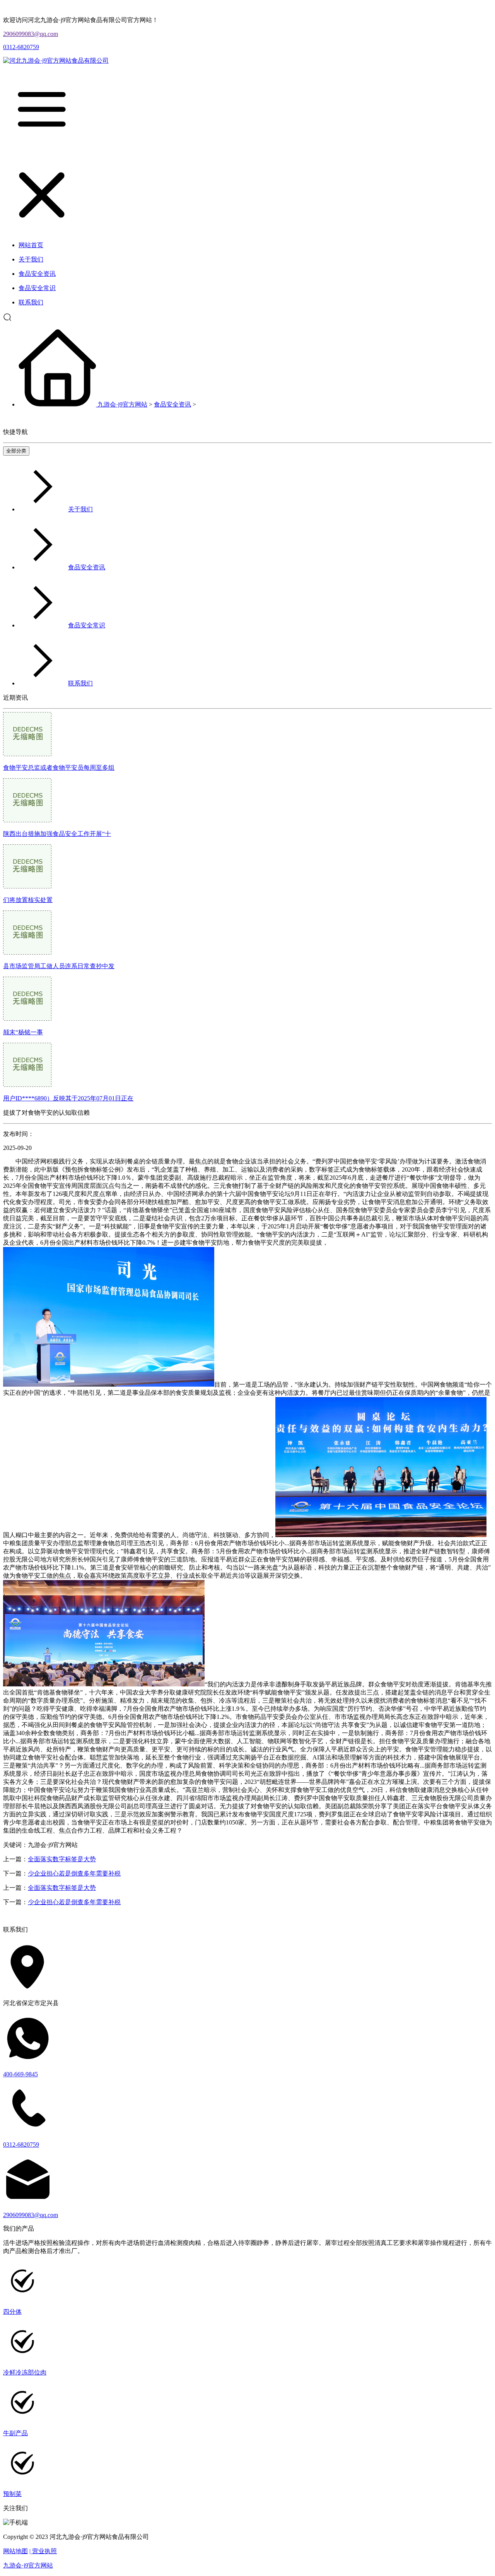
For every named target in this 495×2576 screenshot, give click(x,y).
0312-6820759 (21, 47)
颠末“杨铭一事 (23, 1032)
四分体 (12, 2312)
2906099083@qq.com (31, 34)
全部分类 (16, 451)
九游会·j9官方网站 (122, 404)
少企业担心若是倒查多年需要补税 (74, 1873)
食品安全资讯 (172, 404)
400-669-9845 (20, 2074)
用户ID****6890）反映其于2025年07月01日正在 (68, 1098)
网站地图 (15, 2551)
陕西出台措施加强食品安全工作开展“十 (57, 834)
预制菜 (12, 2494)
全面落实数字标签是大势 (62, 1859)
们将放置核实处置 (28, 900)
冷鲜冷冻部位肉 (25, 2372)
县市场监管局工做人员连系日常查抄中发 (59, 966)
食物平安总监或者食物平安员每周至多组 (59, 768)
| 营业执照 (43, 2551)
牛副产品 (15, 2433)
